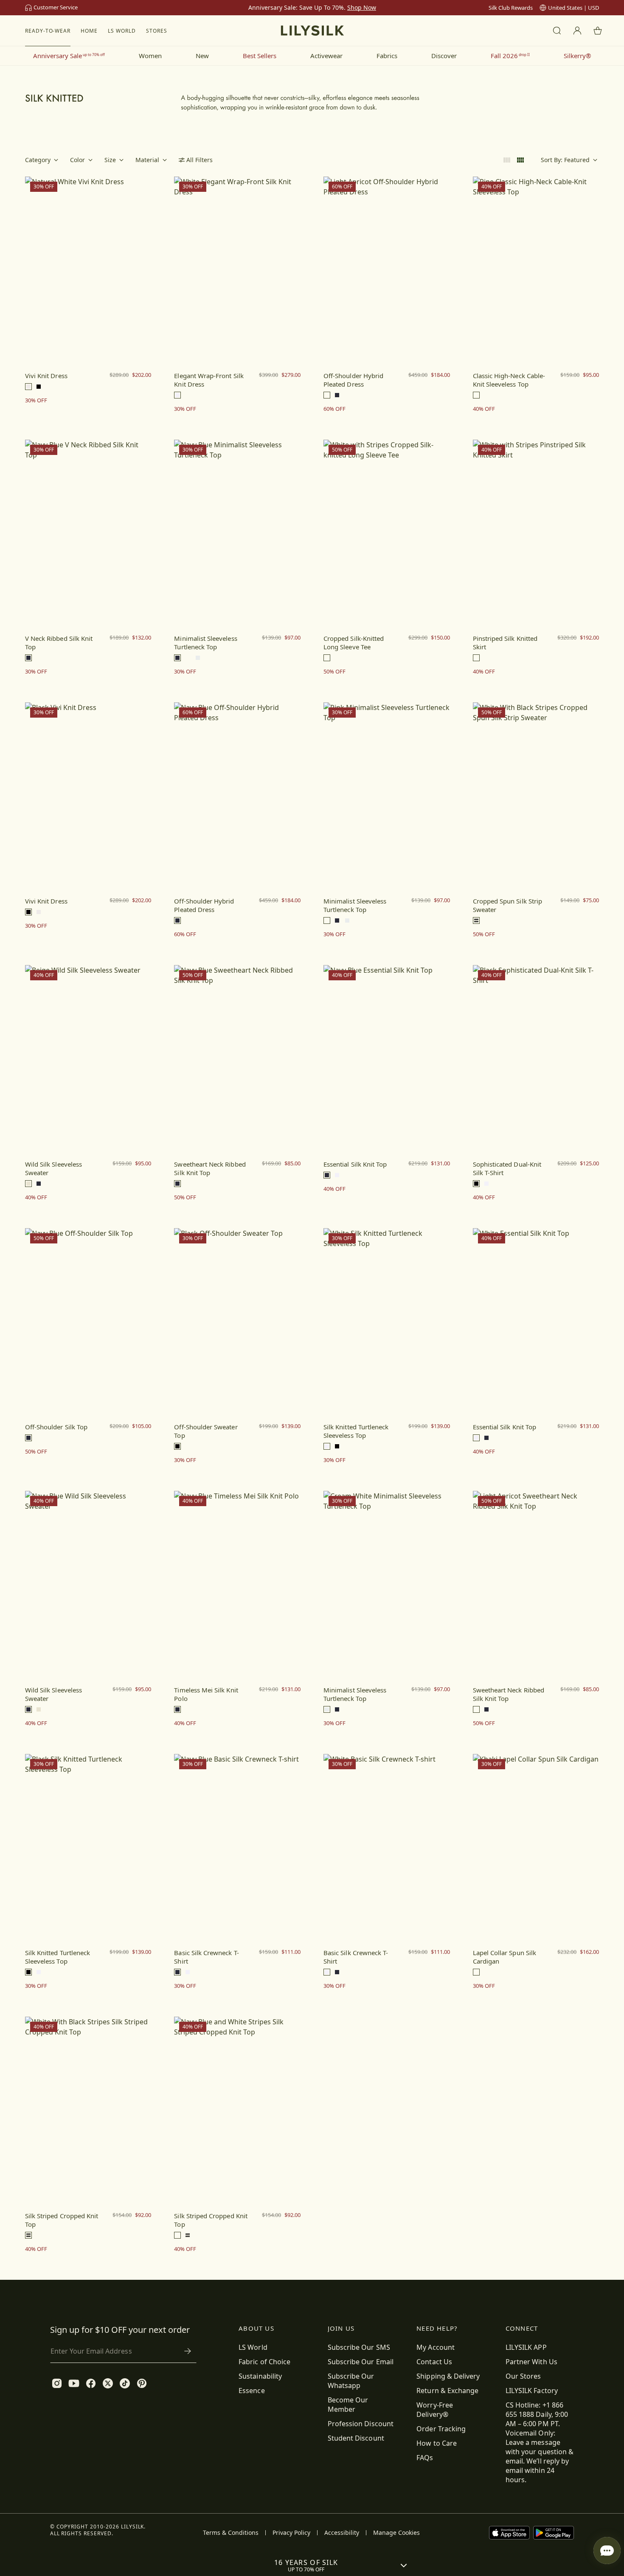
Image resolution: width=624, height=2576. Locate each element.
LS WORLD (122, 31)
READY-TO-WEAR (48, 31)
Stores (157, 31)
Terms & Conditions (231, 2533)
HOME (89, 31)
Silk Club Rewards (511, 8)
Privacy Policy (291, 2533)
